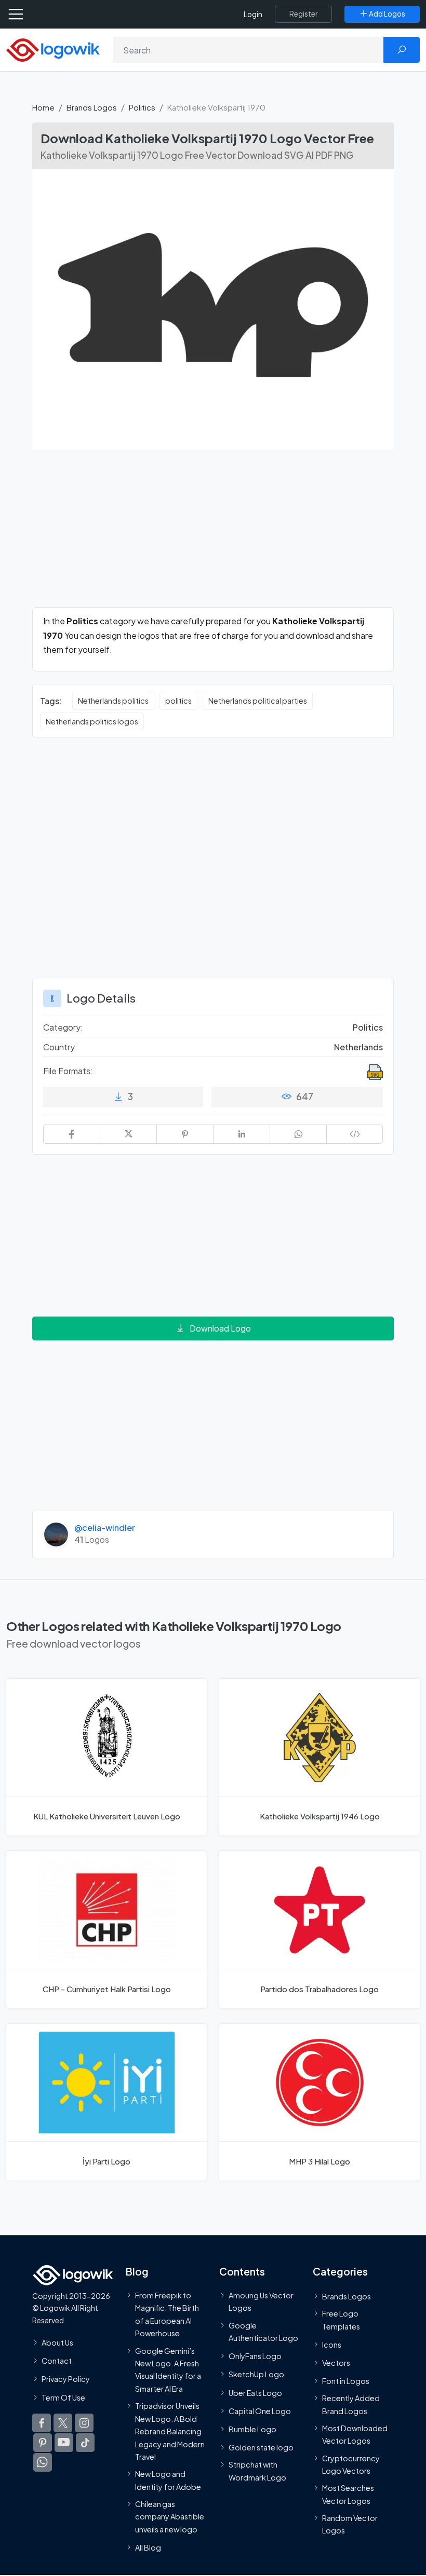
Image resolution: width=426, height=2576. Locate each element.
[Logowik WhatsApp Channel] (43, 2462)
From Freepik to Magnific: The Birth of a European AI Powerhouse (167, 2314)
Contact (57, 2361)
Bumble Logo (252, 2429)
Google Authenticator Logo (263, 2332)
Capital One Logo (260, 2411)
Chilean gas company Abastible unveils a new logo (170, 2517)
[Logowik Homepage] (53, 49)
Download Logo (220, 1328)
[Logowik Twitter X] (63, 2423)
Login (253, 14)
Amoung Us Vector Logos (261, 2301)
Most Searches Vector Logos (348, 2494)
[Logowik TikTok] (85, 2443)
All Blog (148, 2547)
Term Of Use (63, 2397)
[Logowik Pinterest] (43, 2443)
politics (178, 701)
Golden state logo (261, 2447)
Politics (142, 107)
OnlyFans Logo (255, 2356)
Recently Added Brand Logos (351, 2404)
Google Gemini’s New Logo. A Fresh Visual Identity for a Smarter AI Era (168, 2370)
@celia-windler (105, 1527)
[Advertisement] (213, 535)
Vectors (336, 2363)
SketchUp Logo (256, 2374)
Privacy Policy (66, 2379)
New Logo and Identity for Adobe (168, 2480)
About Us (57, 2342)
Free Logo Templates (341, 2320)
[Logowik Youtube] (64, 2443)
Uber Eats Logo (255, 2393)
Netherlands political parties (258, 701)
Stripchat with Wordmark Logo (257, 2471)
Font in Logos (346, 2381)
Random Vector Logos (350, 2524)
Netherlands (358, 1047)
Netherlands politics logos (92, 721)
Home (43, 107)
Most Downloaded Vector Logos (355, 2434)
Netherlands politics (113, 701)
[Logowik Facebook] (42, 2423)
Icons (332, 2345)
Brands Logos (92, 107)
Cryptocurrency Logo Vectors (351, 2464)
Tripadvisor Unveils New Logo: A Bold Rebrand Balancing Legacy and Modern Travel (170, 2431)
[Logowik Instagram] (84, 2423)
